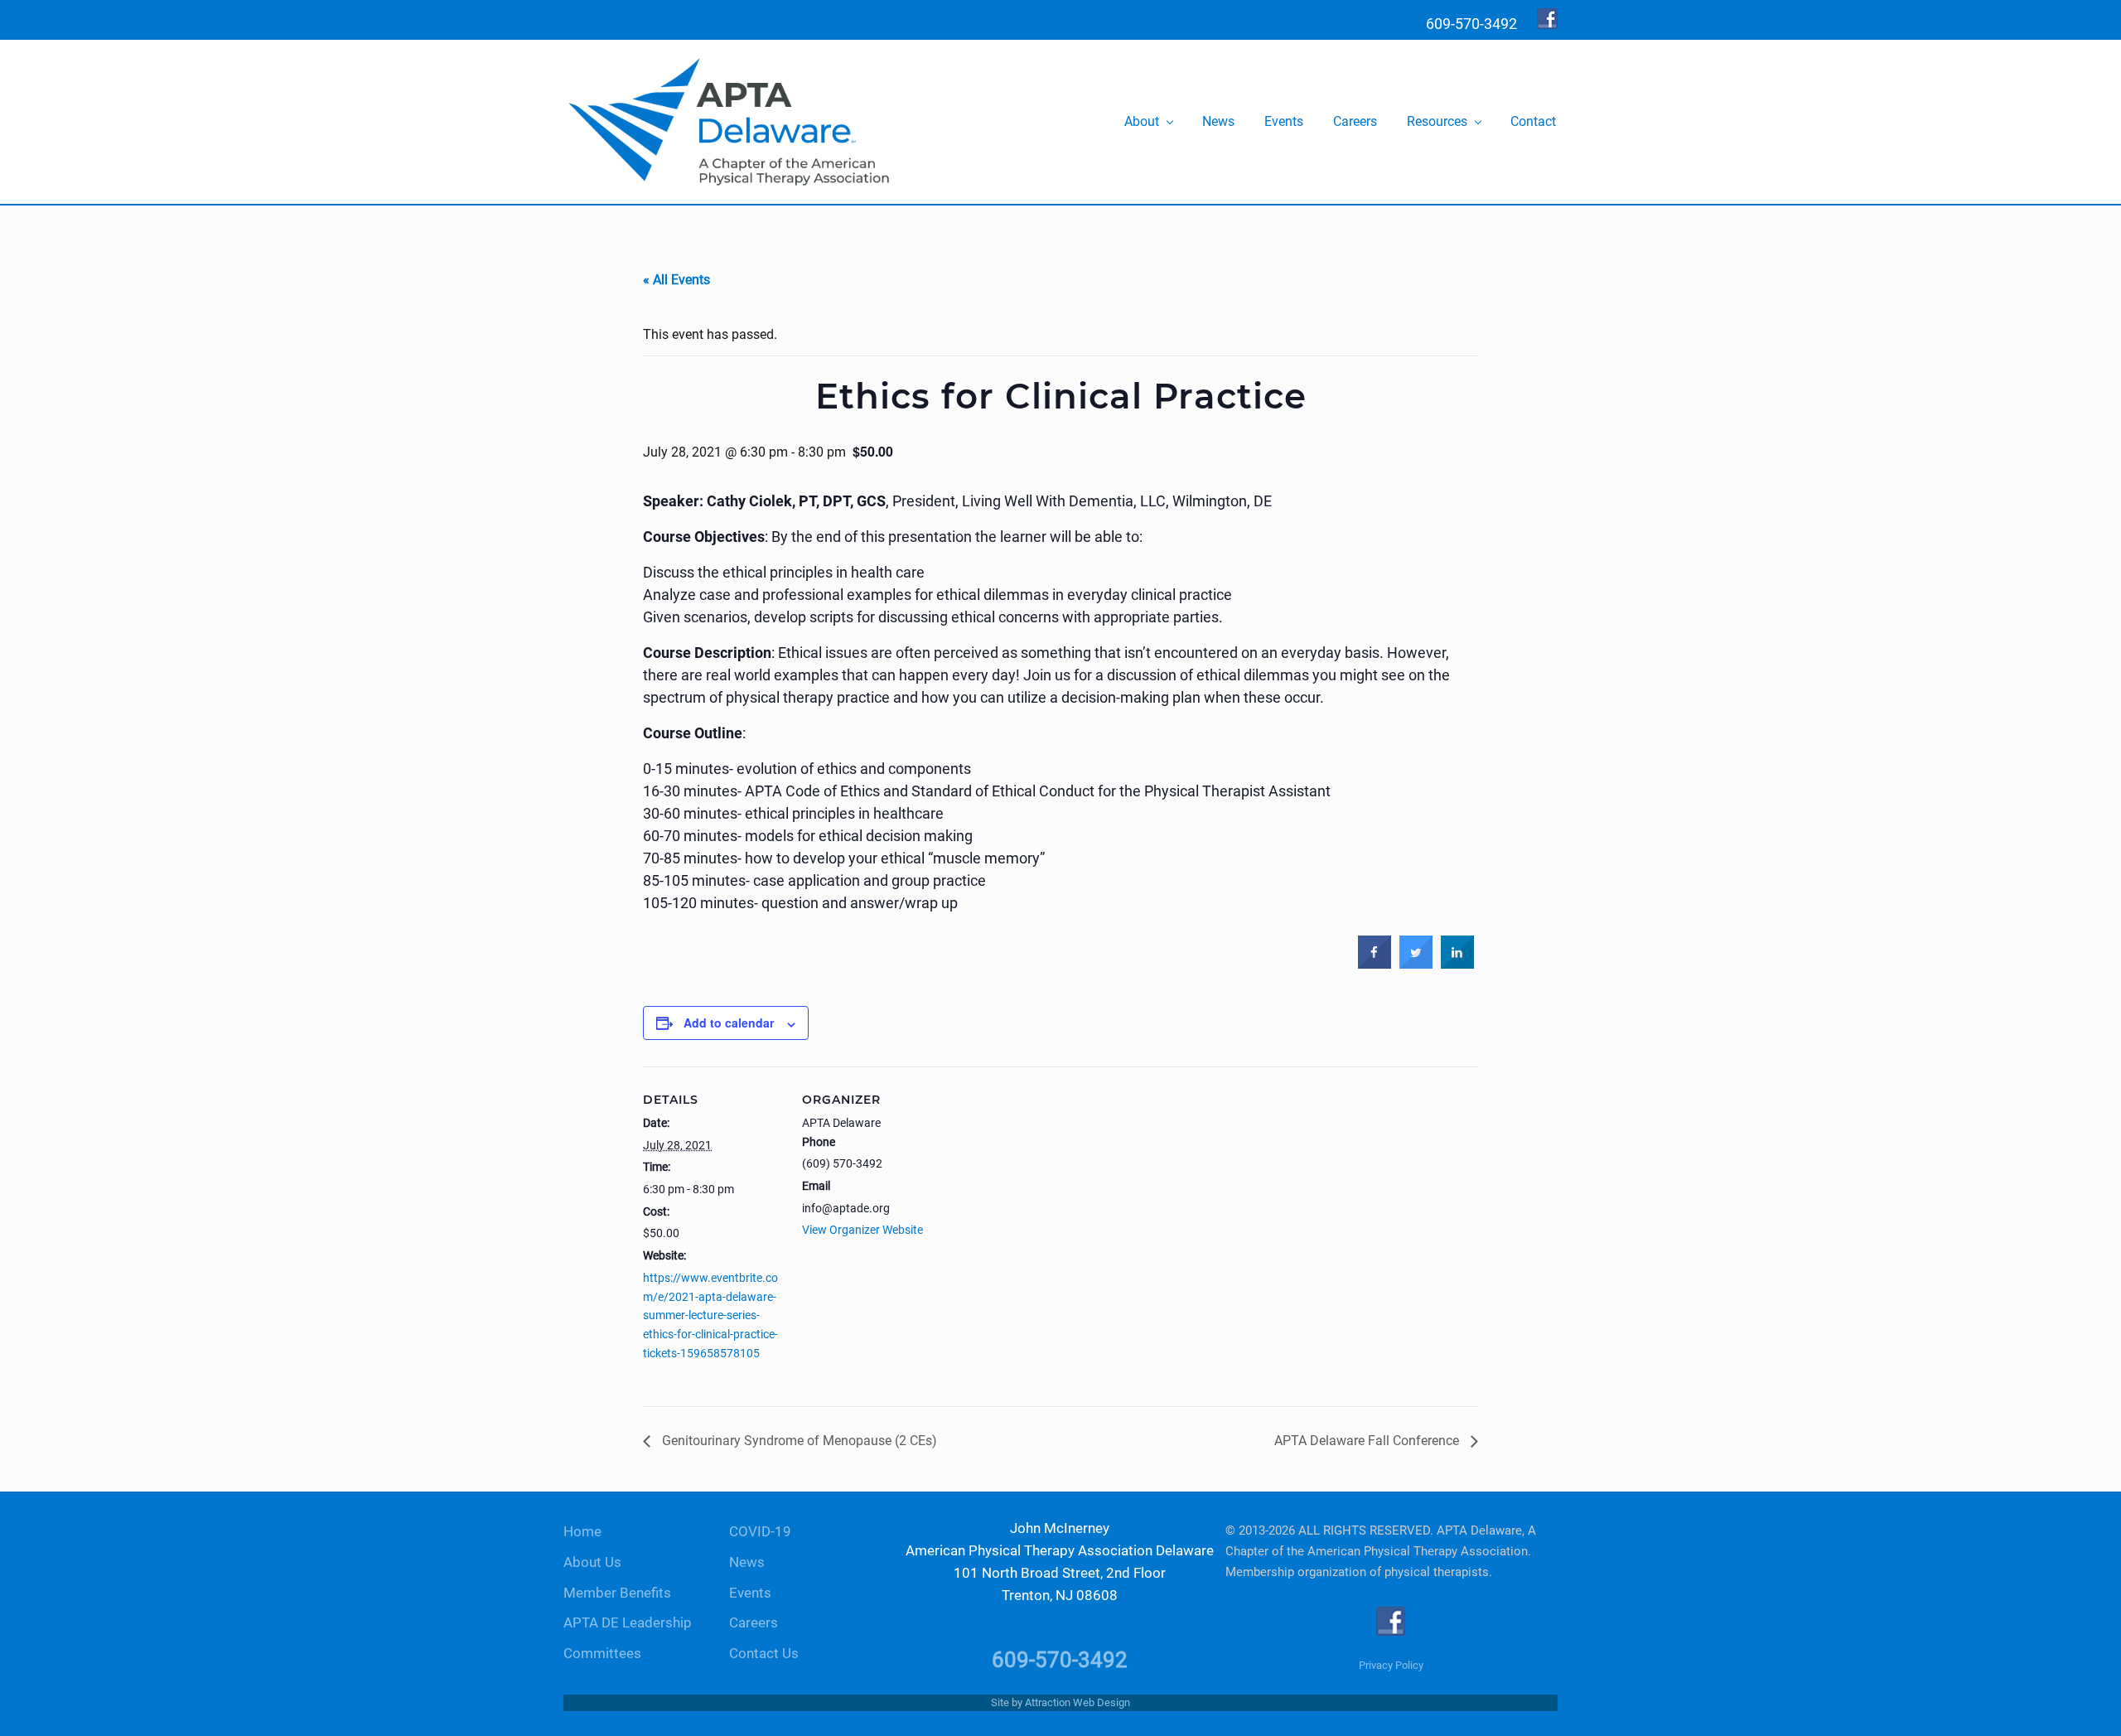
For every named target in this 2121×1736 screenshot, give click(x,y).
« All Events (676, 280)
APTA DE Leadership (628, 1623)
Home (582, 1532)
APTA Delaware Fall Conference (1368, 1441)
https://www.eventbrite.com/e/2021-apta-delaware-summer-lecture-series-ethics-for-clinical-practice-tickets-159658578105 (710, 1315)
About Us (592, 1562)
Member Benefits (617, 1593)
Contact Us (764, 1654)
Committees (602, 1654)
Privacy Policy (1391, 1665)
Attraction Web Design (1077, 1702)
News (747, 1562)
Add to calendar (729, 1023)
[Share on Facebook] (1375, 965)
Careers (754, 1623)
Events (750, 1593)
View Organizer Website (862, 1230)
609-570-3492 (1060, 1660)
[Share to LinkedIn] (1457, 965)
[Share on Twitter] (1416, 965)
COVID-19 (760, 1532)
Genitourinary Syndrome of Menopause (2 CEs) (798, 1441)
